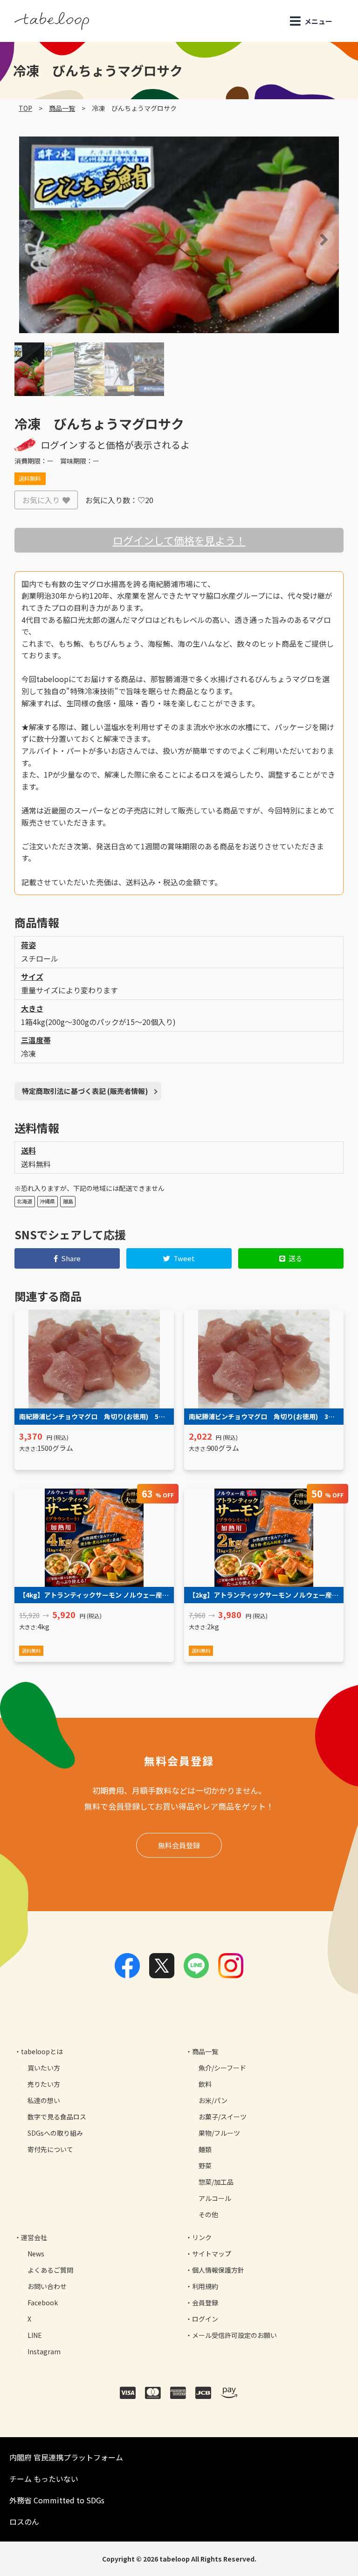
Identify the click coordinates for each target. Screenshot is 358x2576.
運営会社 (34, 2237)
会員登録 (205, 2303)
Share (71, 1258)
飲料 (205, 2084)
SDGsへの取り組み (55, 2133)
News (36, 2254)
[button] (21, 239)
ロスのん (24, 2521)
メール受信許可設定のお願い (234, 2335)
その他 (208, 2214)
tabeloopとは (42, 2051)
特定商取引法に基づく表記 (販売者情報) (85, 1091)
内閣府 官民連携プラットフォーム (66, 2457)
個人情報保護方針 (218, 2270)
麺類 (205, 2149)
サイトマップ (212, 2254)
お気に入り (41, 500)
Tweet (184, 1258)
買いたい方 (44, 2068)
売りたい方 (44, 2084)
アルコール (215, 2198)
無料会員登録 (179, 1845)
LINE (35, 2335)
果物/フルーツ (219, 2133)
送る (296, 1258)
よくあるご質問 (50, 2270)
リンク (202, 2237)
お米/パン (213, 2100)
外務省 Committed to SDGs (57, 2500)
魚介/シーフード (222, 2068)
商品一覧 (62, 108)
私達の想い (44, 2100)
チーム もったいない (44, 2479)
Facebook (43, 2303)
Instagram (44, 2351)
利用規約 (205, 2286)
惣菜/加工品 (216, 2182)
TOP (25, 108)
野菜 (205, 2166)
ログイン (205, 2319)
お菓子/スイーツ (223, 2117)
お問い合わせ (47, 2286)
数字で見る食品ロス (57, 2117)
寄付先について (50, 2149)
